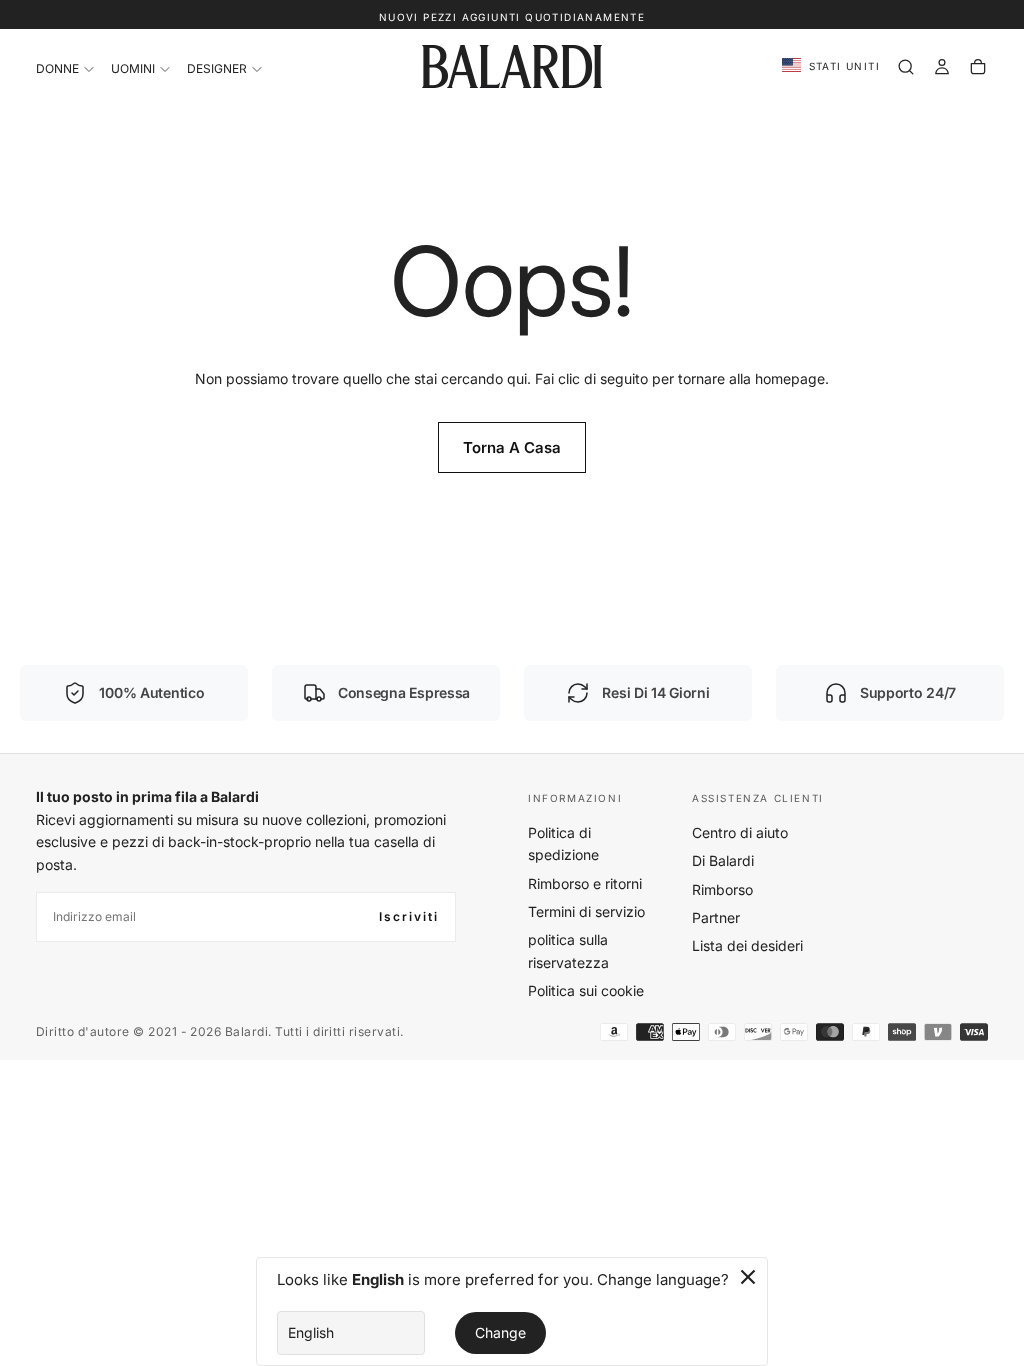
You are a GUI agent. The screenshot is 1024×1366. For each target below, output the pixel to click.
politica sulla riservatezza (568, 950)
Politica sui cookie (586, 990)
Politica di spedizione (563, 843)
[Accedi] (942, 67)
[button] (831, 66)
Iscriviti (409, 916)
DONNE (57, 68)
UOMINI (133, 68)
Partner (716, 917)
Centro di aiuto (740, 832)
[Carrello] (978, 67)
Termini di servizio (586, 911)
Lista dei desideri (747, 945)
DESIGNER (217, 68)
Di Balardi (723, 860)
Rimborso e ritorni (585, 883)
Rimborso (722, 889)
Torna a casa (512, 447)
